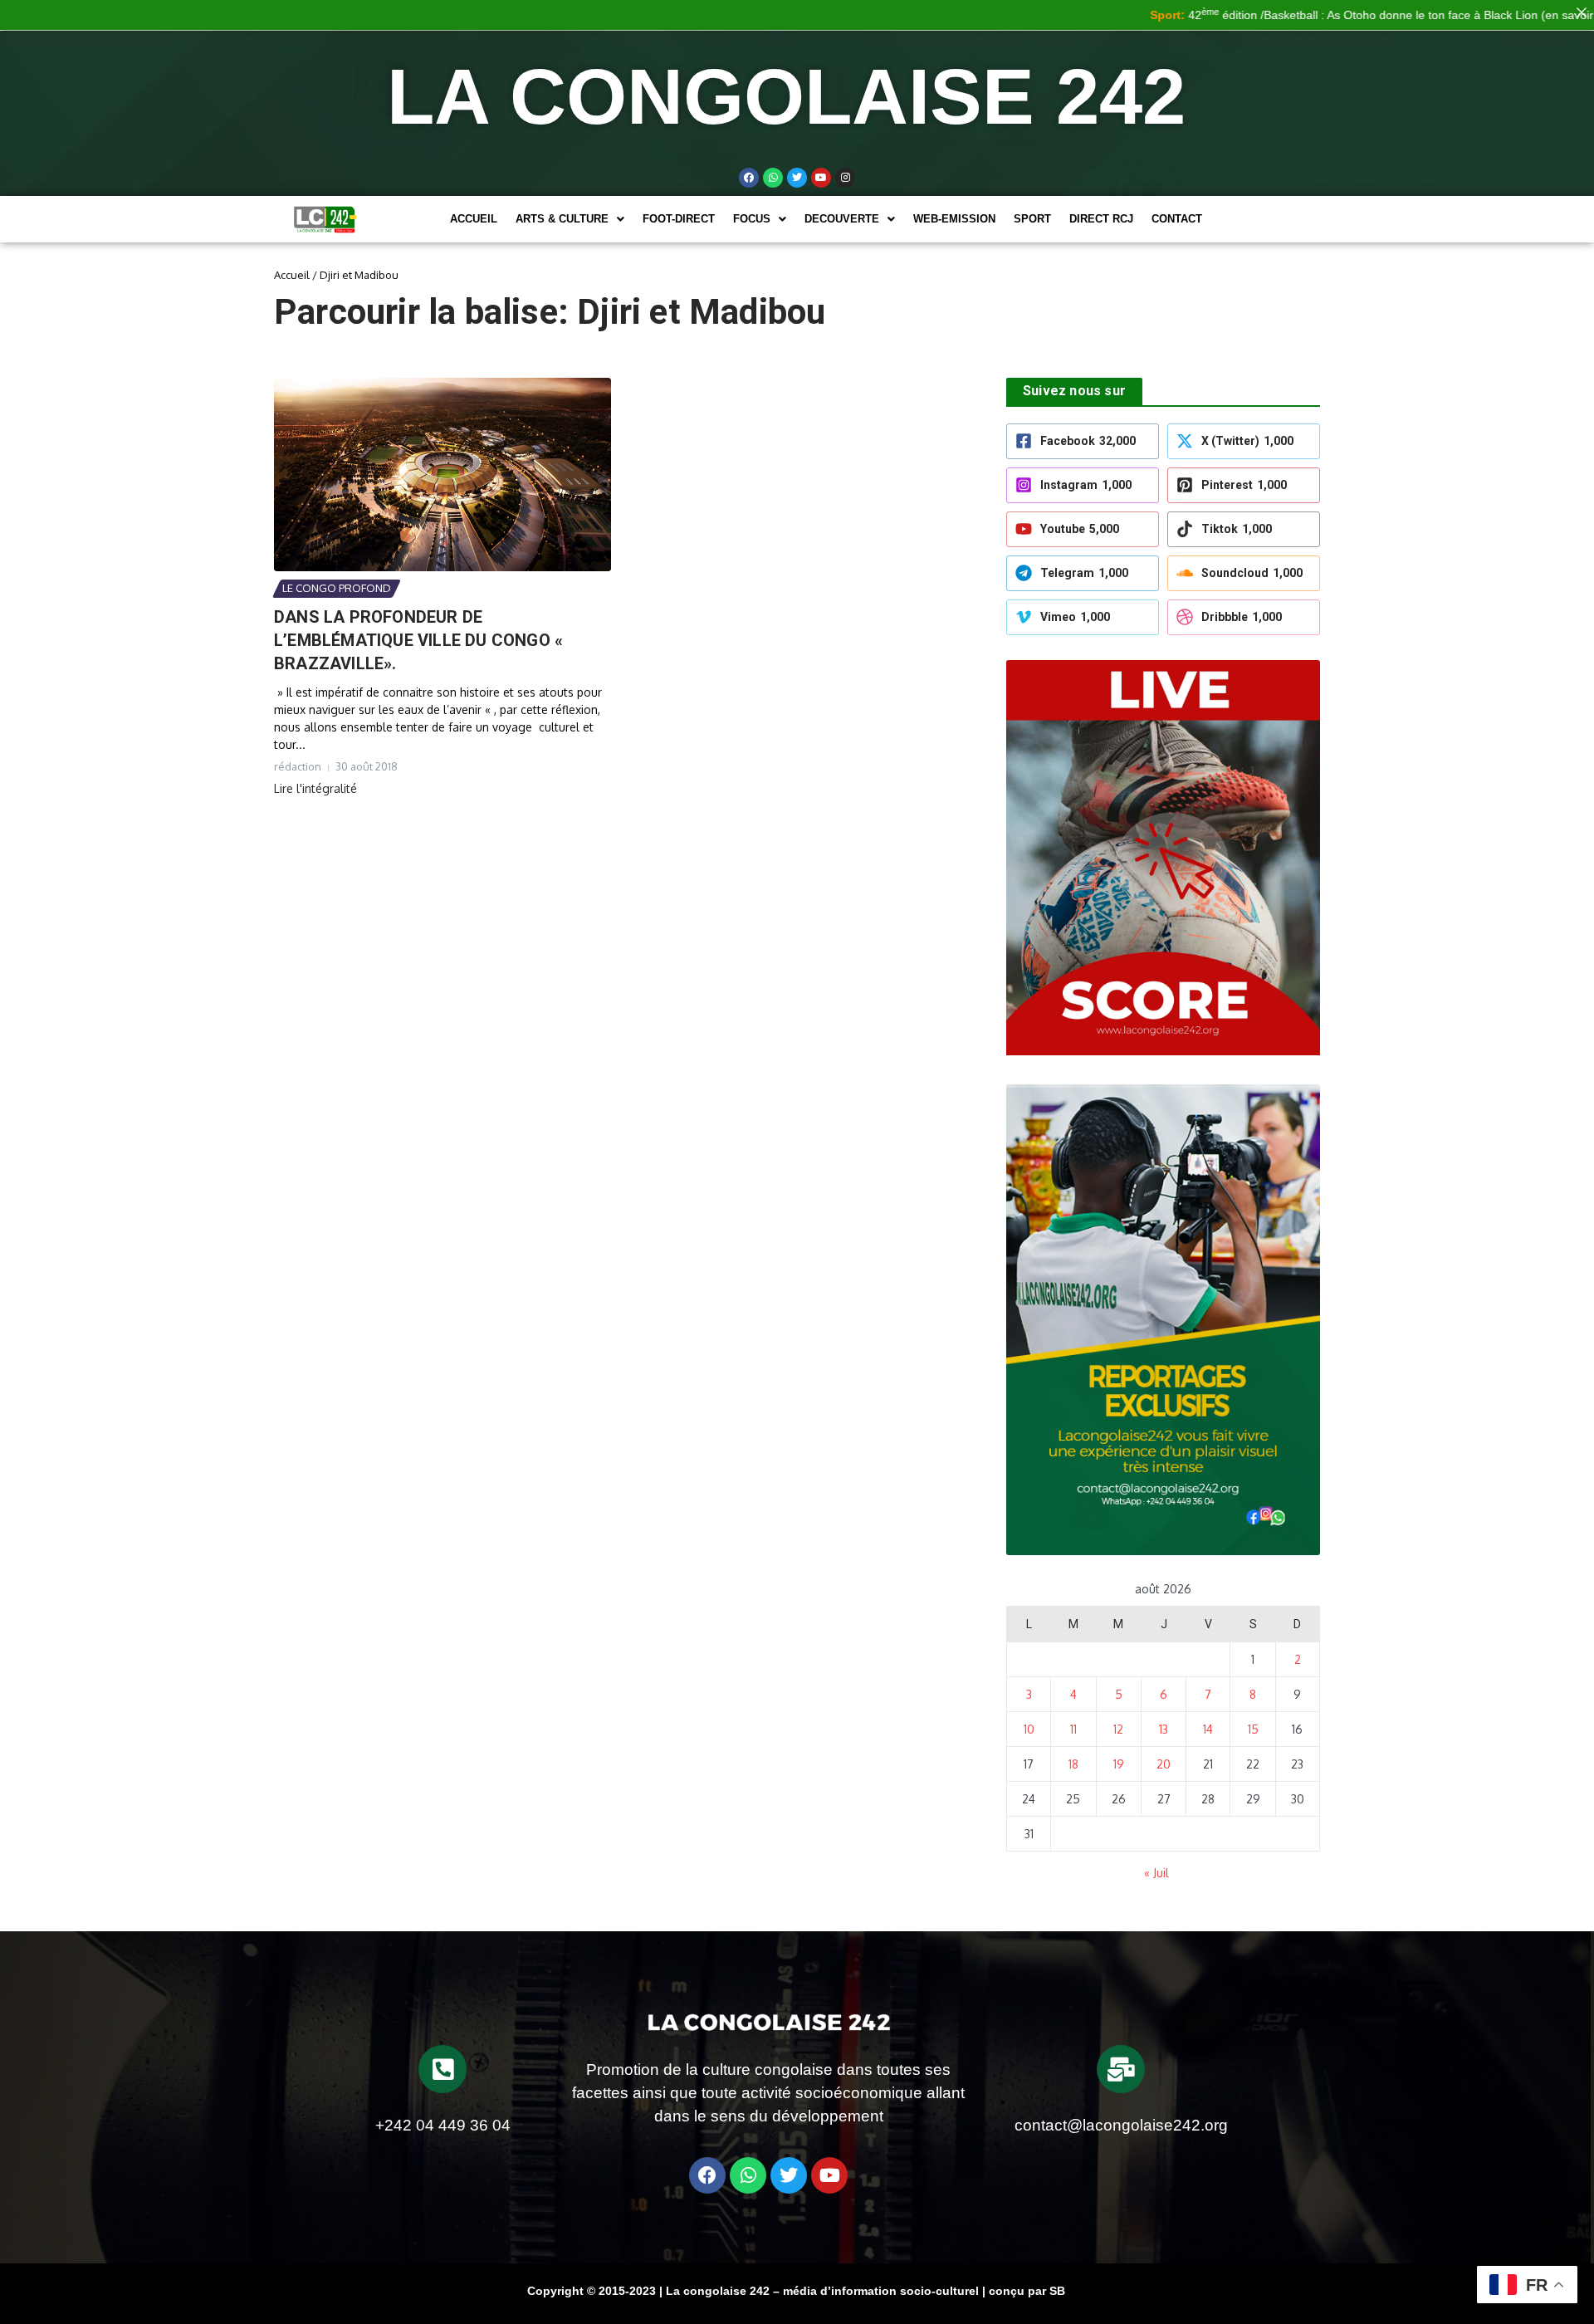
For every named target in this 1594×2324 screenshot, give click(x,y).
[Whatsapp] (773, 178)
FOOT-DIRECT (679, 219)
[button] (570, 219)
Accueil (474, 219)
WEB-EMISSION (954, 219)
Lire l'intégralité (315, 788)
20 (1164, 1764)
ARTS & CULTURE (562, 219)
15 (1253, 1729)
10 (1029, 1729)
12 (1118, 1729)
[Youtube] (821, 178)
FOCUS (752, 219)
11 (1073, 1729)
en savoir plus (1527, 15)
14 (1208, 1729)
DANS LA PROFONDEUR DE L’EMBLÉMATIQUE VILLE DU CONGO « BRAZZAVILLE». (418, 640)
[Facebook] (749, 178)
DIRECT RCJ (1101, 219)
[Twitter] (797, 178)
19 (1119, 1764)
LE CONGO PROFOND (337, 588)
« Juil (1156, 1873)
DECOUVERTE (842, 219)
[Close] (1582, 12)
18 (1073, 1764)
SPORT (1032, 219)
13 (1164, 1729)
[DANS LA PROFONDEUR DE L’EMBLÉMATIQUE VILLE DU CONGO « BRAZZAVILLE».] (443, 475)
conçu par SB (1027, 2291)
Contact (1177, 219)
